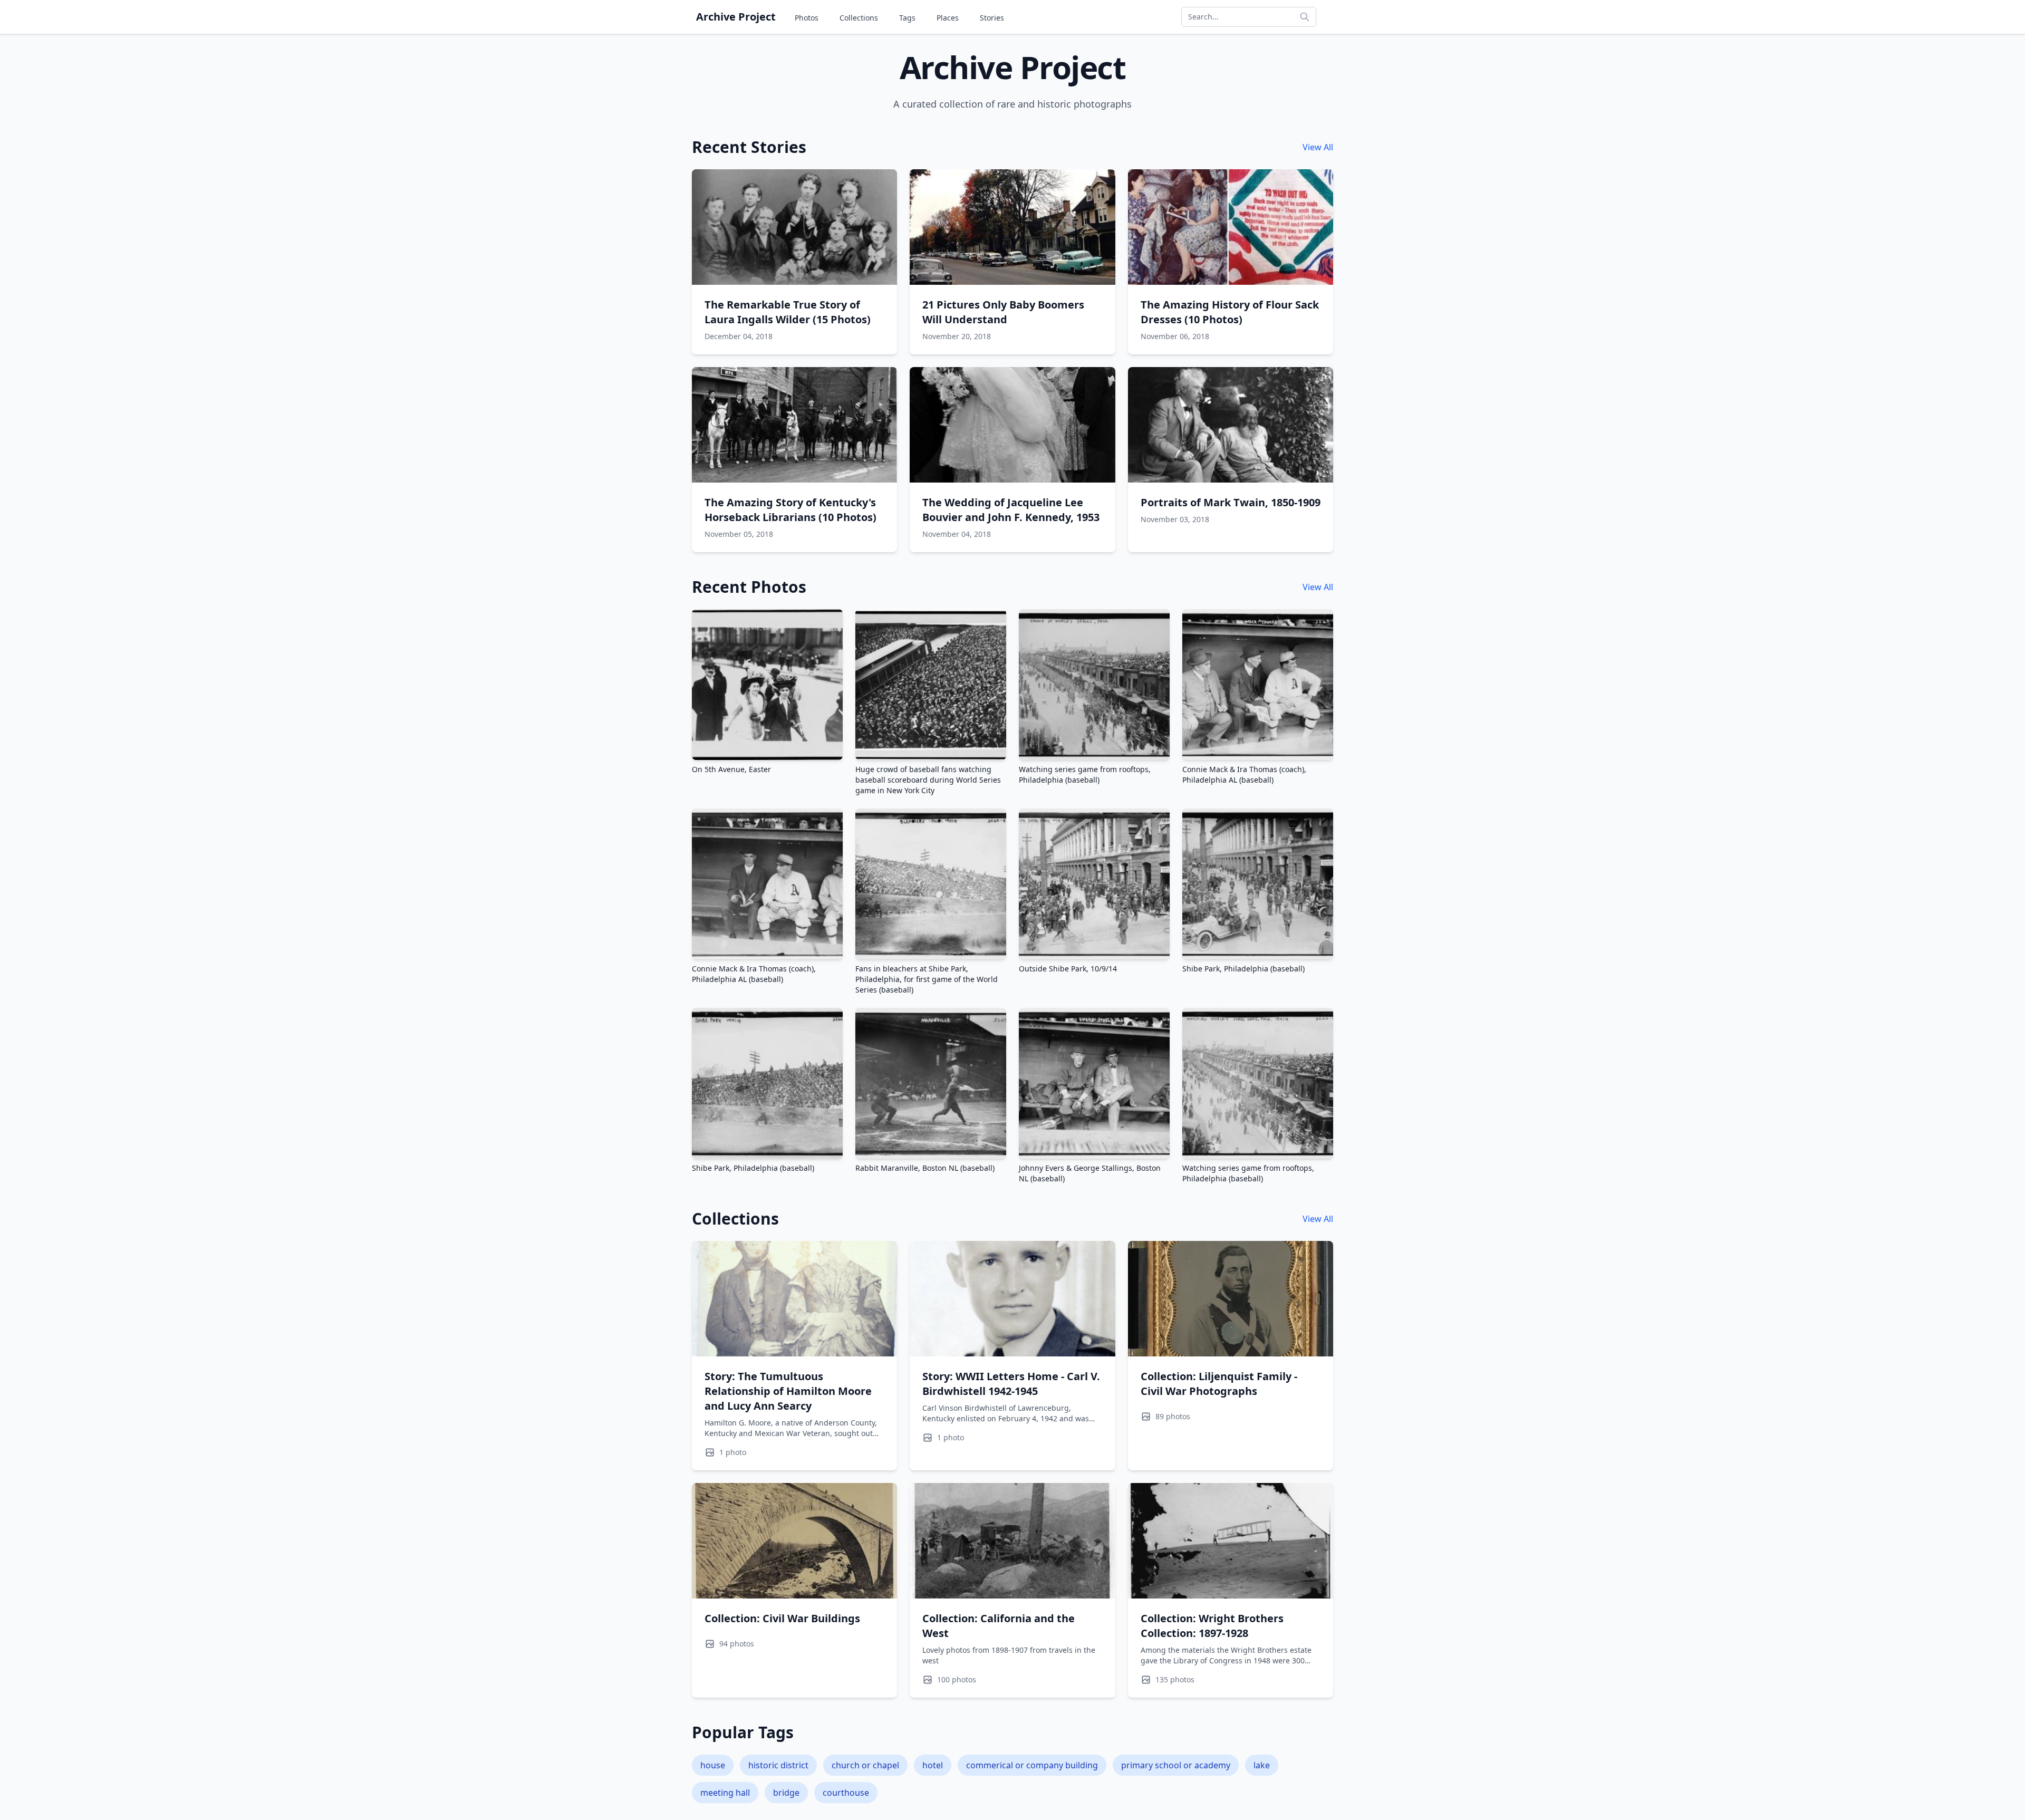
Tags (907, 18)
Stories (992, 18)
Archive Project (736, 17)
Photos (807, 18)
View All (1318, 147)
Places (948, 18)
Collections (859, 18)
